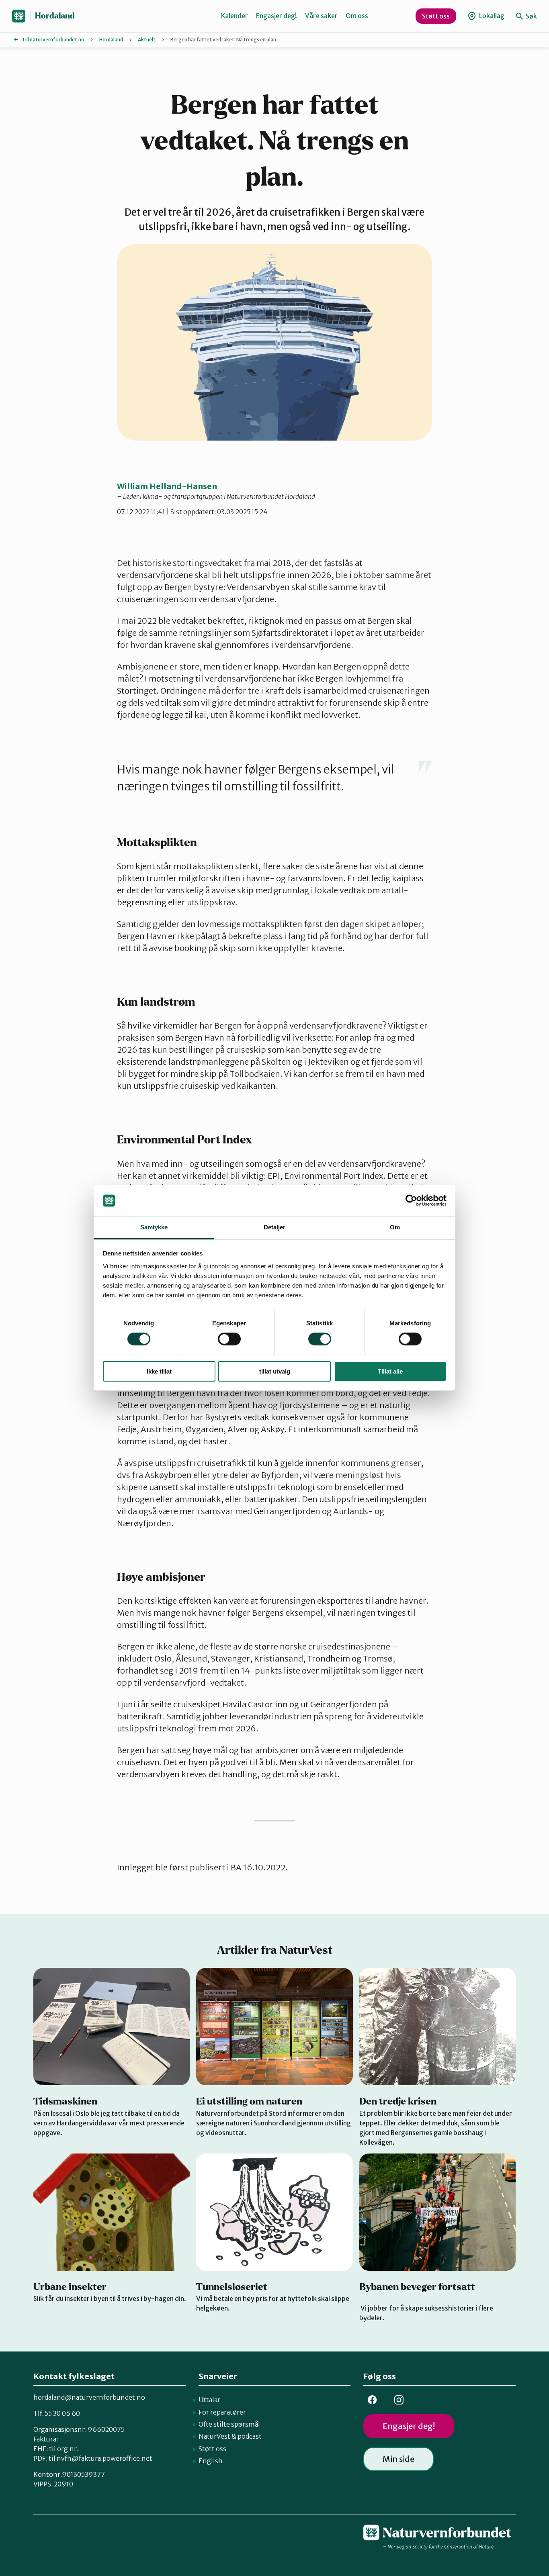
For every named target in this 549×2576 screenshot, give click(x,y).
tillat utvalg (275, 1371)
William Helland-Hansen (167, 486)
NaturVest (214, 2436)
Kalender (235, 16)
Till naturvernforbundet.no (53, 40)
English (211, 2461)
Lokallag (491, 16)
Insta (399, 2400)
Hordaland (55, 16)
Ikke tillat (159, 1371)
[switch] (229, 1339)
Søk (531, 16)
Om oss (357, 16)
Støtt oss (436, 16)
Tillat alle (390, 1371)
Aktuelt (147, 40)
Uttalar (209, 2400)
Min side (398, 2459)
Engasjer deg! (277, 16)
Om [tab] (395, 1227)
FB (372, 2400)
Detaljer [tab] (275, 1227)
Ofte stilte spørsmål (229, 2424)
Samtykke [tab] (154, 1227)
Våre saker (321, 16)
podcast (250, 2436)
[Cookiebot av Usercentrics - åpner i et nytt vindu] (411, 1200)
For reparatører (222, 2412)
